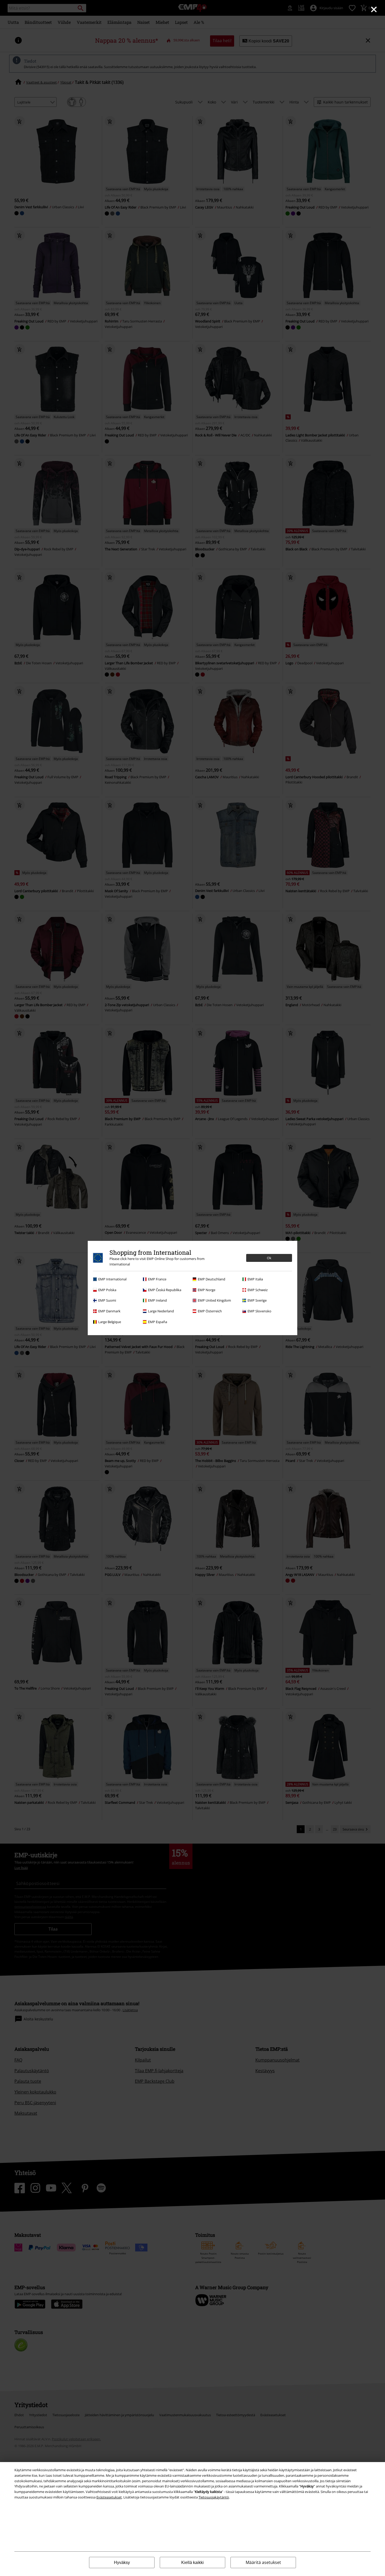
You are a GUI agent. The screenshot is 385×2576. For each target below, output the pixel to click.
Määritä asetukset (263, 2562)
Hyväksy (122, 2563)
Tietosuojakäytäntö (214, 2497)
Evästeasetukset (109, 2497)
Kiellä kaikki (192, 2563)
